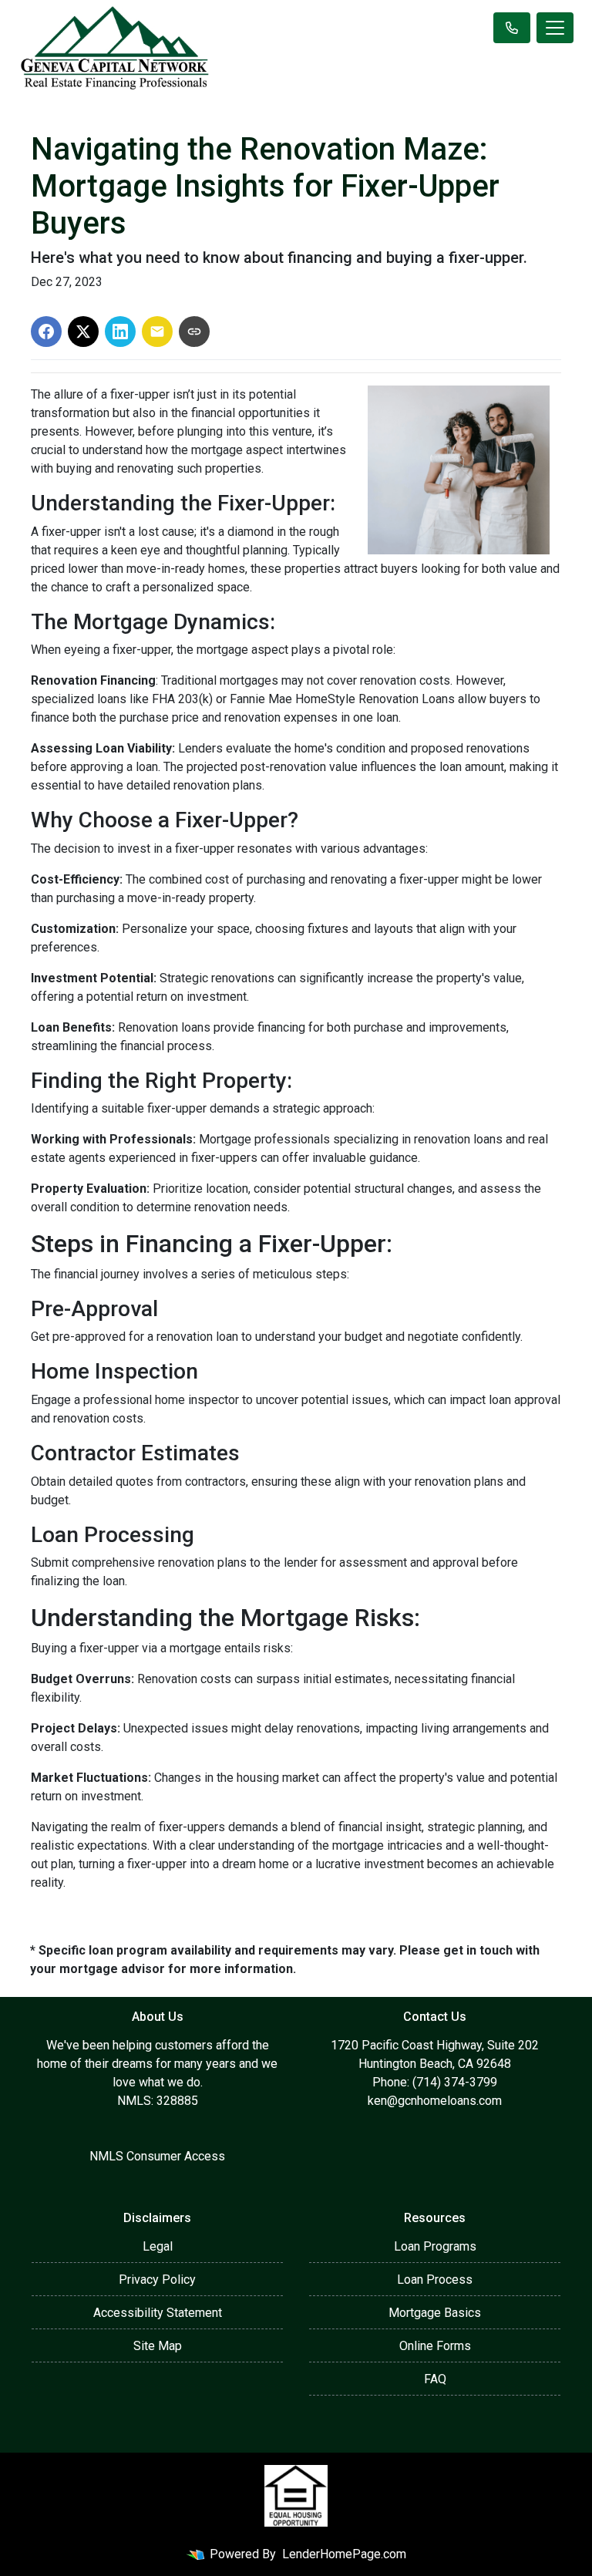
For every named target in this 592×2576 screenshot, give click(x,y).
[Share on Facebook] (46, 332)
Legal (158, 2246)
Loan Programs (435, 2246)
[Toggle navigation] (555, 28)
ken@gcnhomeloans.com (435, 2101)
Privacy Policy (157, 2280)
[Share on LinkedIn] (120, 332)
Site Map (158, 2346)
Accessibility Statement (158, 2313)
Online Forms (435, 2346)
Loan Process (435, 2280)
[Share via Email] (157, 332)
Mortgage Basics (435, 2313)
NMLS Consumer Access (157, 2156)
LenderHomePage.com (344, 2554)
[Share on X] (83, 332)
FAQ (435, 2379)
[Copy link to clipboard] (194, 332)
